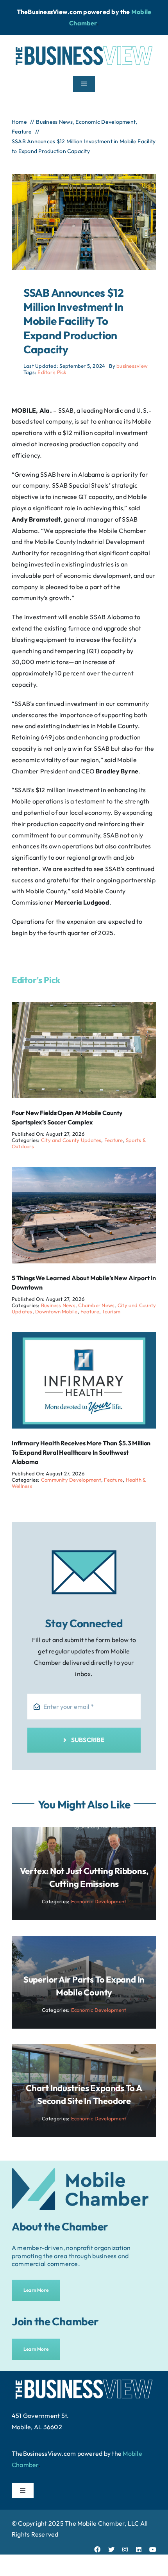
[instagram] (125, 2549)
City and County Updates (71, 1140)
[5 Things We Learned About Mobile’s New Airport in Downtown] (84, 1172)
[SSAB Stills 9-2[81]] (84, 177)
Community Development (71, 1480)
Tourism (111, 1311)
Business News (58, 1305)
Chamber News (96, 1305)
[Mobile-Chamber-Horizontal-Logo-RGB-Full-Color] (80, 2171)
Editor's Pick (52, 372)
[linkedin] (139, 2549)
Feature (114, 1140)
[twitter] (111, 2549)
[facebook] (97, 2549)
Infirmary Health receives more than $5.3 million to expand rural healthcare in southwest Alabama (81, 1452)
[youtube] (153, 2549)
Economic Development (99, 1901)
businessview (132, 366)
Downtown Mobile (56, 1311)
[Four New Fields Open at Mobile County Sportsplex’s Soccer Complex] (84, 1008)
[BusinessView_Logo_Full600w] (84, 44)
